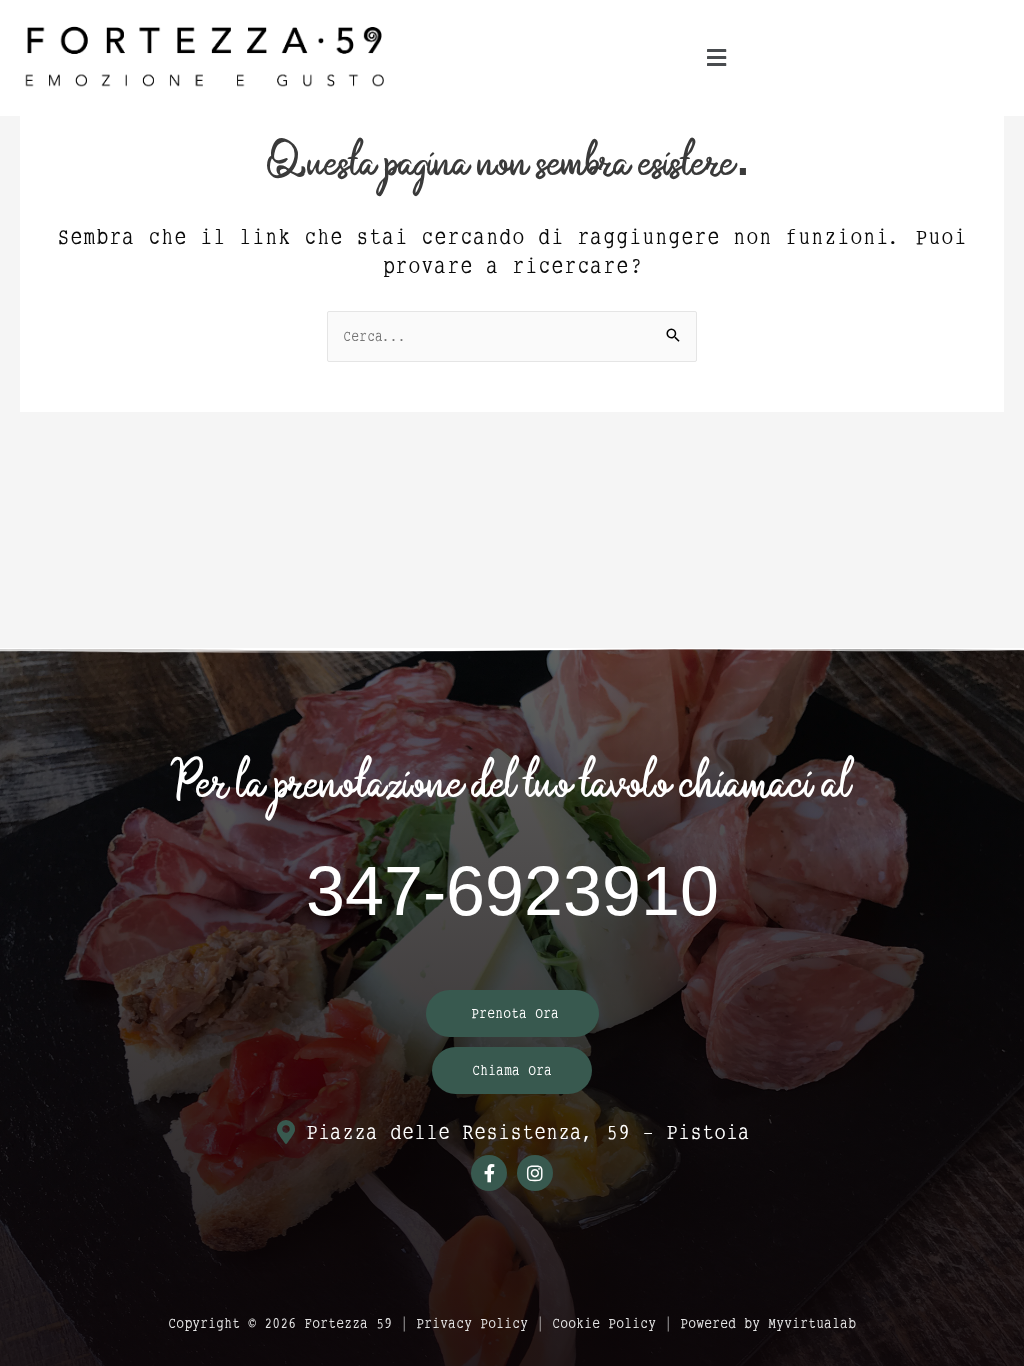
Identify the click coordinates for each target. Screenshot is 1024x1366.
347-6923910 (512, 892)
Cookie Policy (604, 1323)
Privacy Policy (472, 1323)
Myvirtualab (812, 1323)
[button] (717, 58)
